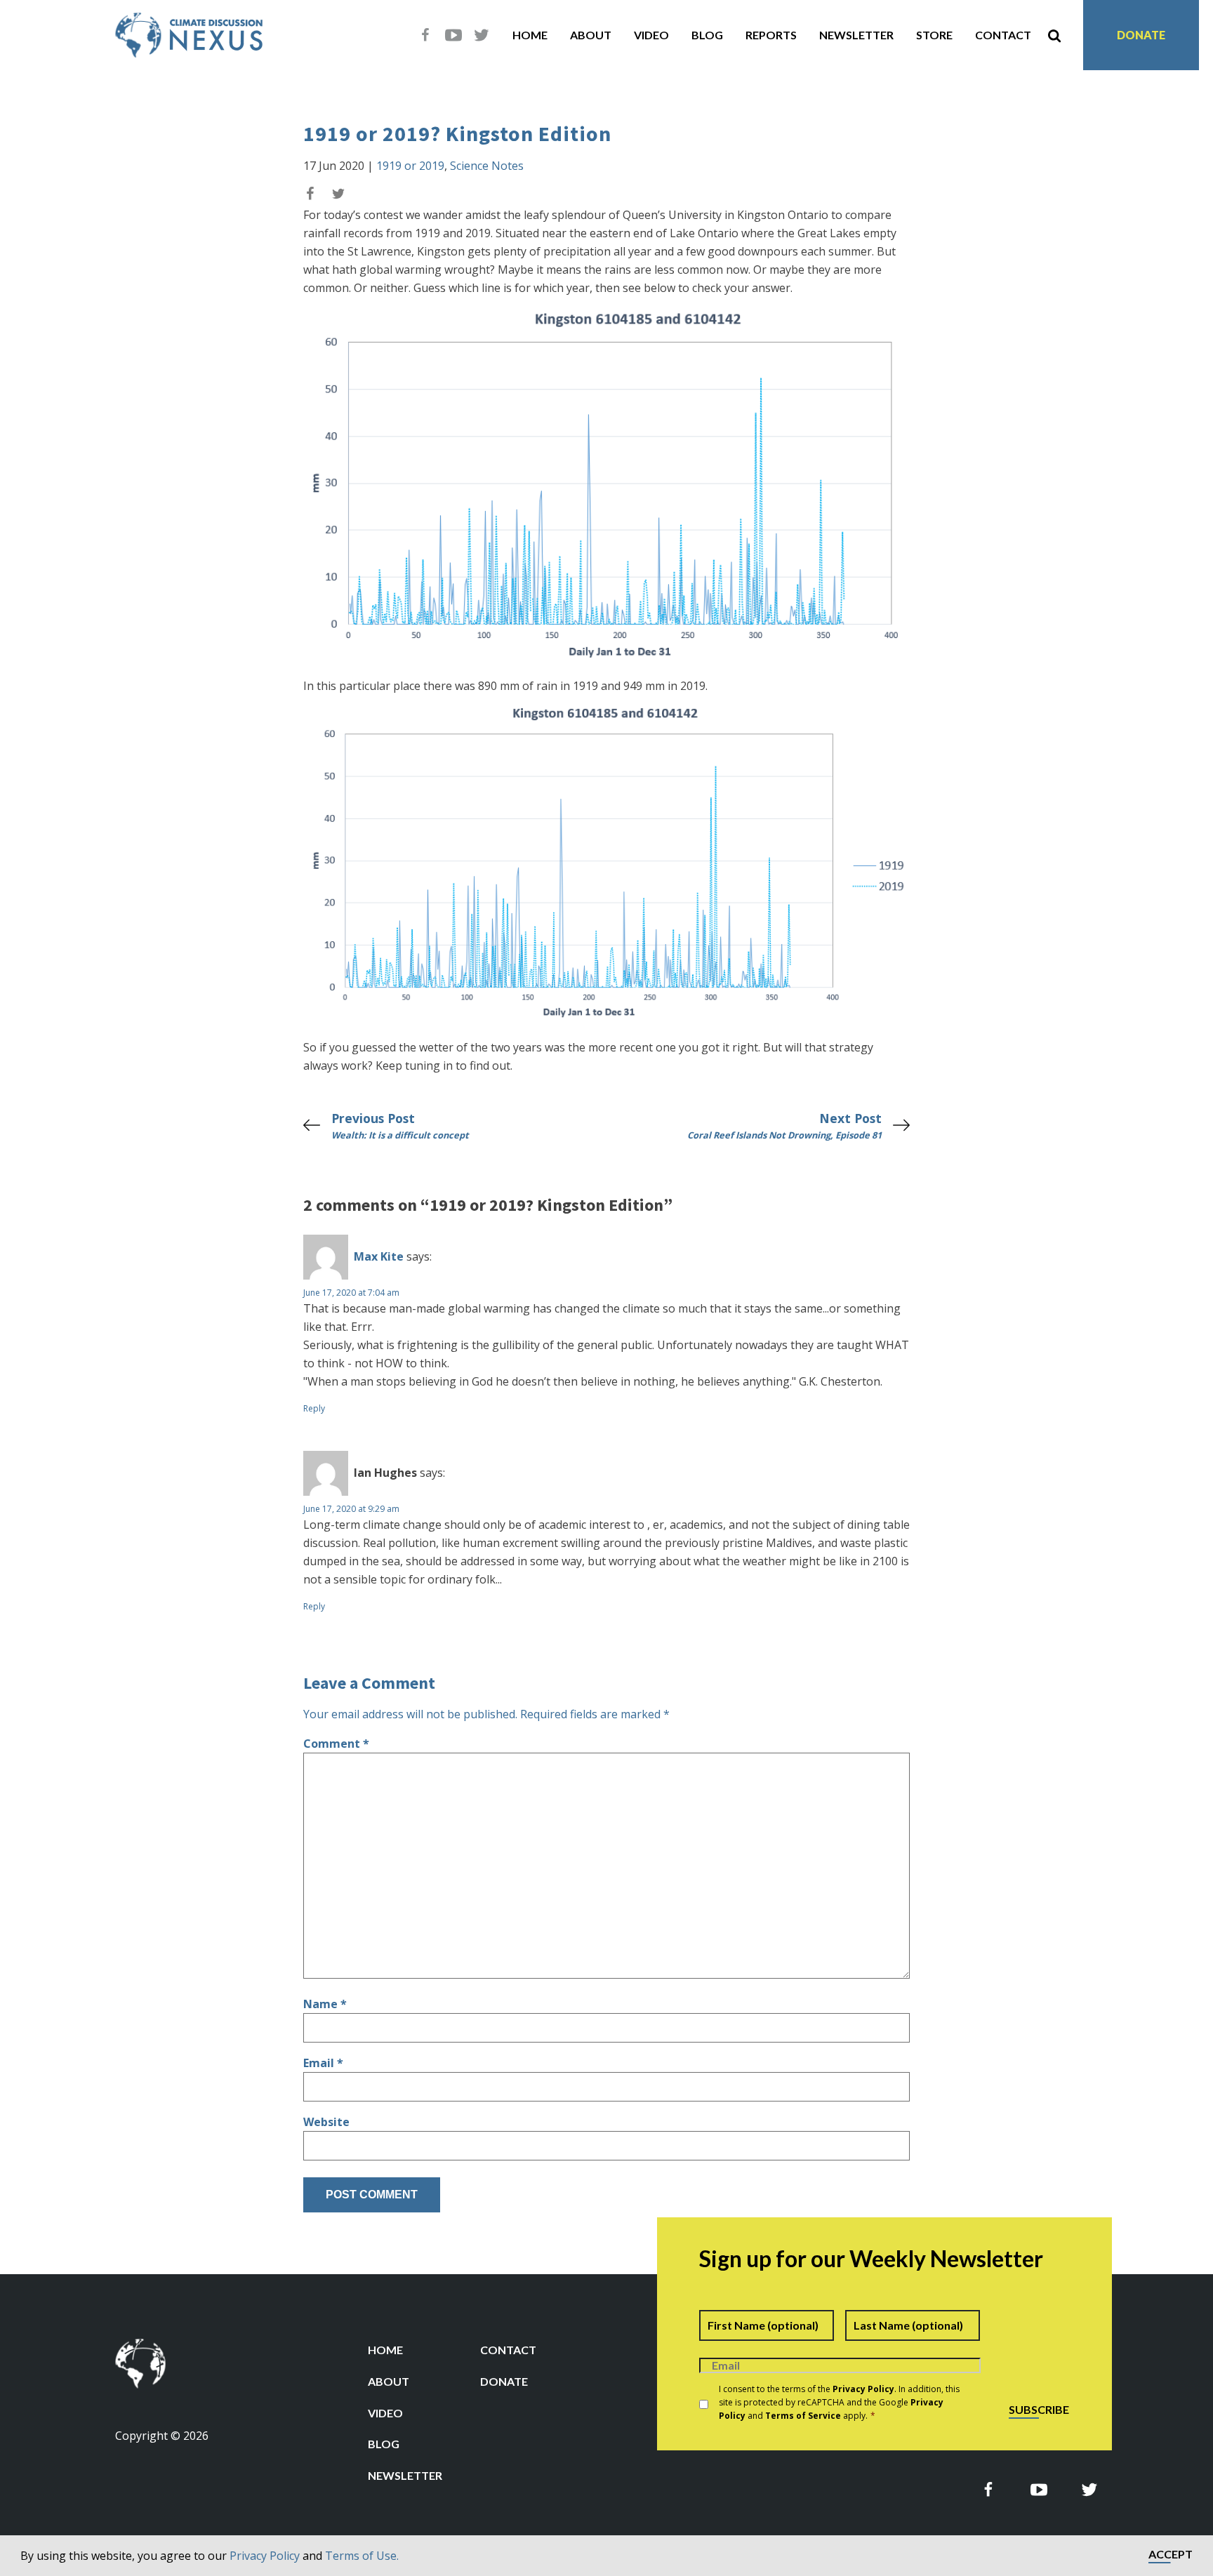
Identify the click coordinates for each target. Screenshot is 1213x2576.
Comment (336, 1744)
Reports (771, 35)
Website (326, 2122)
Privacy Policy (265, 2556)
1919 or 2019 (410, 166)
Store (934, 35)
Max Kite (379, 1256)
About (591, 35)
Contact (1003, 35)
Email (323, 2063)
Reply (314, 1408)
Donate (1141, 35)
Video (651, 35)
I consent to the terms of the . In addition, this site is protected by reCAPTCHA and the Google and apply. (839, 2402)
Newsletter (856, 35)
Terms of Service (803, 2416)
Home (530, 35)
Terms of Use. (362, 2556)
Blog (707, 35)
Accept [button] (1171, 2555)
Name (325, 2004)
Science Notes (487, 166)
